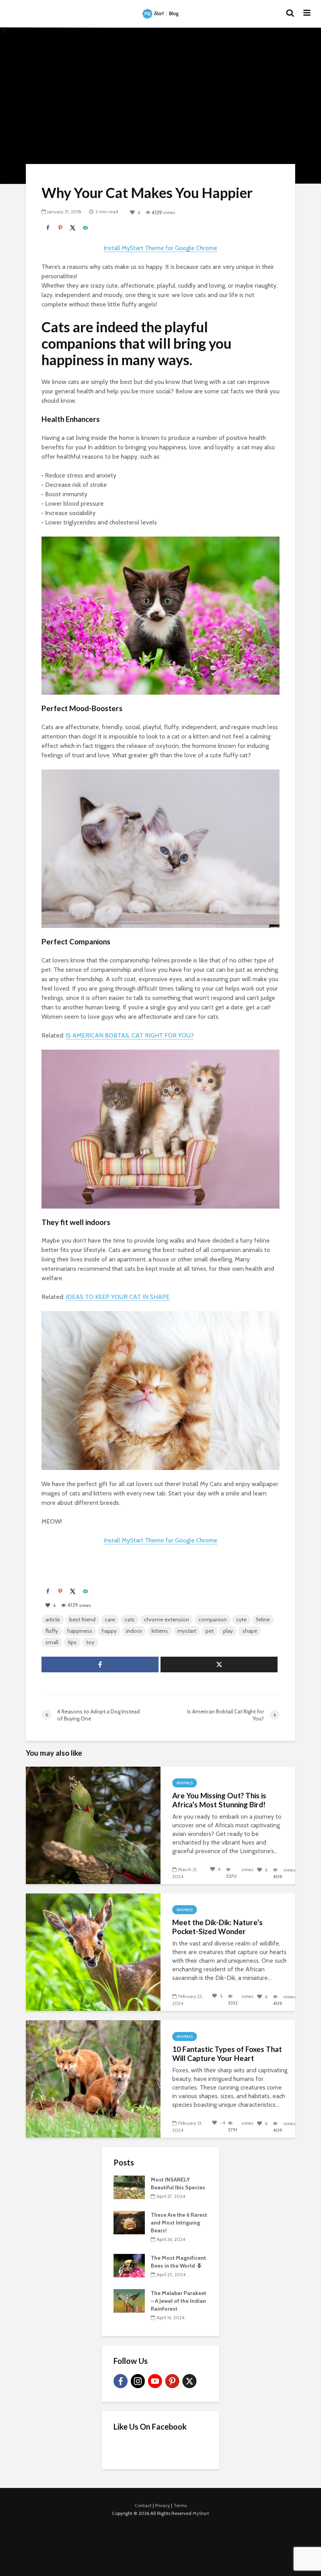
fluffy (52, 1631)
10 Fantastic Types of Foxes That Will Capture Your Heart (227, 2054)
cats (130, 1619)
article (53, 1619)
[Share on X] (73, 228)
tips (72, 1642)
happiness (80, 1631)
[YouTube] (155, 2381)
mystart (187, 1631)
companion (213, 1619)
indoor (134, 1631)
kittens (160, 1631)
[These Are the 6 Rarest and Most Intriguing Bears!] (129, 2222)
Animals (185, 1783)
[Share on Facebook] (48, 228)
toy (90, 1642)
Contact (143, 2505)
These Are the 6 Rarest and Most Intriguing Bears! (179, 2223)
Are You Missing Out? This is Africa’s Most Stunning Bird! (219, 1800)
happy (109, 1631)
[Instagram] (138, 2381)
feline (263, 1619)
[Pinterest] (172, 2381)
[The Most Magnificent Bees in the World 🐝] (129, 2265)
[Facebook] (121, 2381)
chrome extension (167, 1619)
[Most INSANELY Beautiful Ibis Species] (129, 2187)
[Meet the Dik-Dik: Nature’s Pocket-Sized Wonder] (93, 1952)
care (110, 1619)
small (52, 1642)
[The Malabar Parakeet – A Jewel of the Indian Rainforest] (129, 2300)
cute (241, 1619)
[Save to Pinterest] (60, 228)
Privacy (162, 2505)
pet (210, 1631)
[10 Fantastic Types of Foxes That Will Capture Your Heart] (93, 2078)
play (228, 1631)
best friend (82, 1619)
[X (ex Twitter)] (189, 2381)
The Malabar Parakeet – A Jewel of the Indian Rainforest (179, 2301)
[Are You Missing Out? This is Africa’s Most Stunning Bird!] (93, 1825)
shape (250, 1631)
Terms (180, 2505)
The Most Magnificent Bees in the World (178, 2262)
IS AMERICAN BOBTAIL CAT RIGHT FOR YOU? (130, 1035)
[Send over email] (85, 228)
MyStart (201, 2513)
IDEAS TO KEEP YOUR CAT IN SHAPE (118, 1297)
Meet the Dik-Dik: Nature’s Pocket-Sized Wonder (217, 1927)
